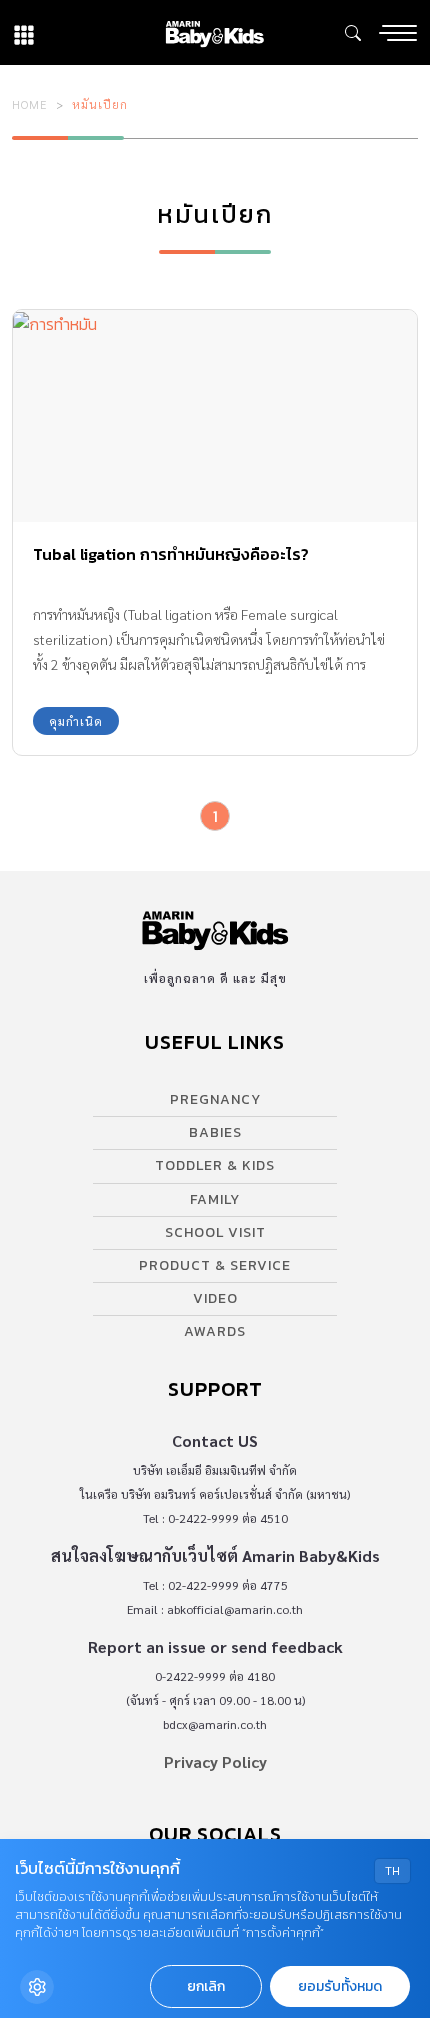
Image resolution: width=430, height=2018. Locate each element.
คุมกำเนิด (76, 721)
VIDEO (215, 1298)
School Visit (215, 1232)
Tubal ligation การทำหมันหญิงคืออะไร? (171, 554)
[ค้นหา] (353, 33)
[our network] (24, 32)
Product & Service (215, 1265)
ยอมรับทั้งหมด (340, 1986)
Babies (215, 1132)
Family (215, 1199)
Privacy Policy (215, 1761)
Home (30, 104)
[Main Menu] (398, 33)
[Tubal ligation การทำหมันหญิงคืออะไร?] (215, 416)
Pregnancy (215, 1099)
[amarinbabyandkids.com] (214, 32)
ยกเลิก (206, 1986)
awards (215, 1331)
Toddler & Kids (215, 1165)
